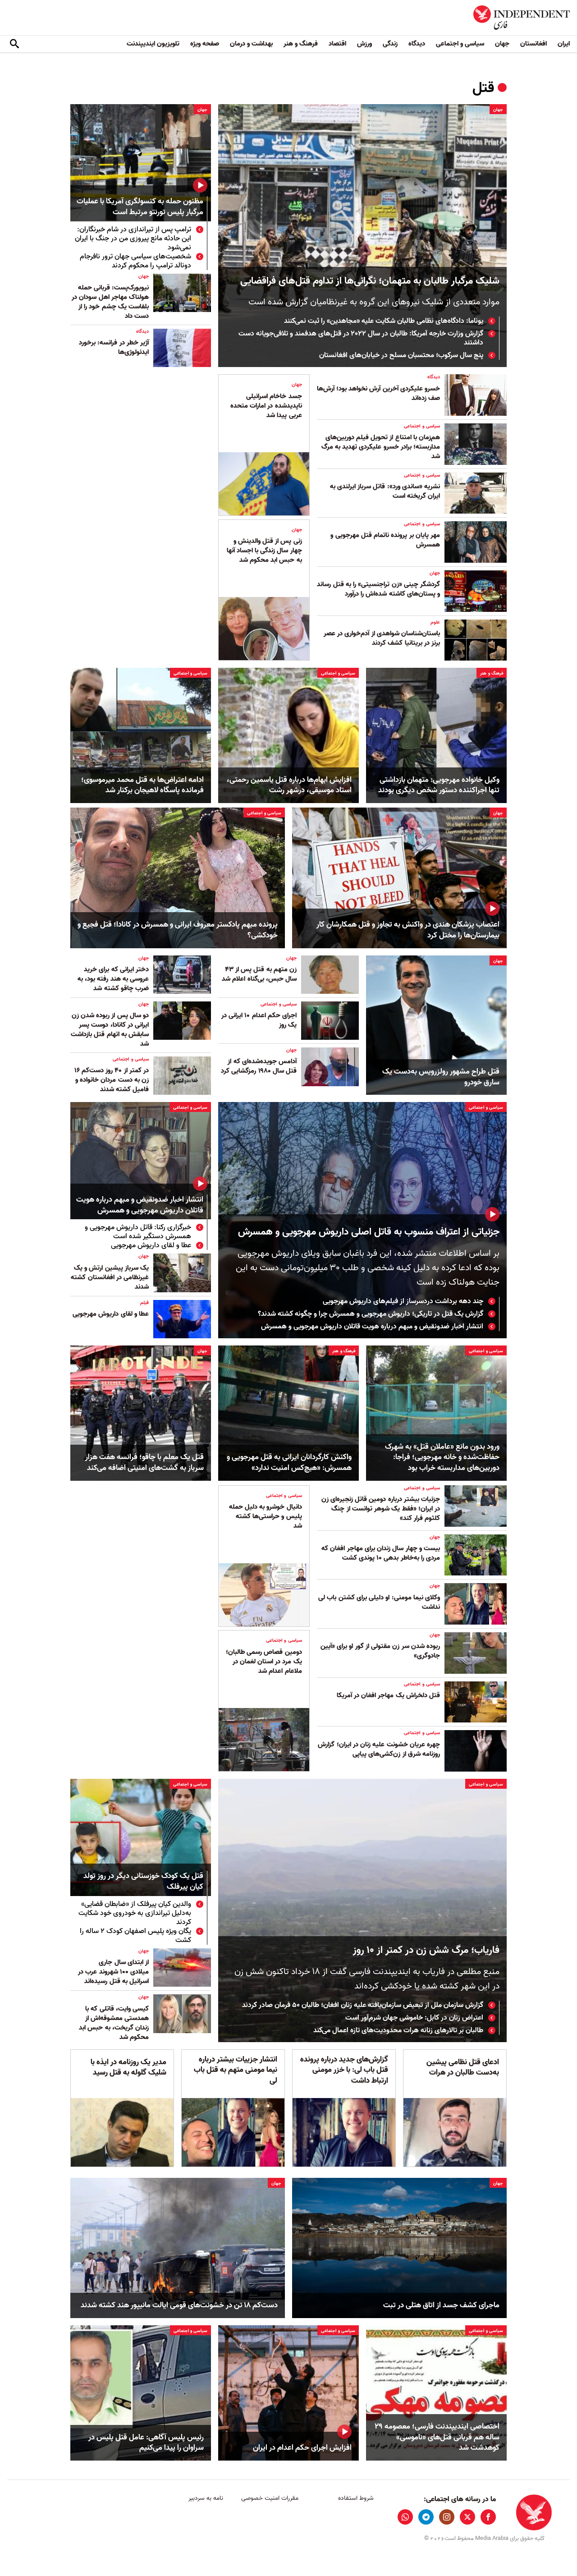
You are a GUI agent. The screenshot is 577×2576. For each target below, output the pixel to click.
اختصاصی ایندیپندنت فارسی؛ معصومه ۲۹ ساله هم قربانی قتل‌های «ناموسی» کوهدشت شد (437, 2437)
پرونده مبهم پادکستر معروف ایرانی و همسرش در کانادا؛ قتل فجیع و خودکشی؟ (178, 930)
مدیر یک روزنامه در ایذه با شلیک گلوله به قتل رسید (128, 2068)
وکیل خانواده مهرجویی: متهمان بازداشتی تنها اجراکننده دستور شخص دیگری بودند (439, 785)
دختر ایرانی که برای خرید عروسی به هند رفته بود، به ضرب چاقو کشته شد (113, 979)
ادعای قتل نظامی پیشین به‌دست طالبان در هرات (463, 2068)
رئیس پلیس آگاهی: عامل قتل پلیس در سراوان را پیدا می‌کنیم (146, 2443)
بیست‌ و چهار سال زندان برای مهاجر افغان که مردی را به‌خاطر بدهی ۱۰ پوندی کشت (381, 1553)
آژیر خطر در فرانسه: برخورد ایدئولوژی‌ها (114, 347)
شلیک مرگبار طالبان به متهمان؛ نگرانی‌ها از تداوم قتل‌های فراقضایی (370, 281)
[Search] (14, 44)
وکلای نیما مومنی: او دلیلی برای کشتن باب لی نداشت (379, 1602)
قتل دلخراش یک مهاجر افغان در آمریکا (388, 1695)
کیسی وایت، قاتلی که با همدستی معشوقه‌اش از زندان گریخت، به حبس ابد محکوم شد (114, 2023)
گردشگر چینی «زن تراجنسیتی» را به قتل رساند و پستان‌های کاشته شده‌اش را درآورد (378, 589)
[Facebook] (488, 2517)
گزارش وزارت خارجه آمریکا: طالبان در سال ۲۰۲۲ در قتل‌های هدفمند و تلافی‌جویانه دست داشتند (361, 338)
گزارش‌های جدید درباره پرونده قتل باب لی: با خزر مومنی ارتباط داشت (344, 2070)
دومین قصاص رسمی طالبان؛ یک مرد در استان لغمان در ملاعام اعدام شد (264, 1662)
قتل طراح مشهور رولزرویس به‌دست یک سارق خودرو (441, 1077)
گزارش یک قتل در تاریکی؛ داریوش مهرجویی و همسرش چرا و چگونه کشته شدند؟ (371, 1314)
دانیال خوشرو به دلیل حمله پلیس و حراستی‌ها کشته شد (266, 1516)
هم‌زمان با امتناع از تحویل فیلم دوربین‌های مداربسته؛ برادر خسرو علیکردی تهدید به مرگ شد (381, 447)
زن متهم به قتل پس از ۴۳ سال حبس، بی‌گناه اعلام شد (259, 974)
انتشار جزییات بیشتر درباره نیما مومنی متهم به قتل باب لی (236, 2070)
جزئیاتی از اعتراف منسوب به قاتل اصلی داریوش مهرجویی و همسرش (369, 1232)
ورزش (364, 44)
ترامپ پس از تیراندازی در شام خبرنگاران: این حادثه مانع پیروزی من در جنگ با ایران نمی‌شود (133, 239)
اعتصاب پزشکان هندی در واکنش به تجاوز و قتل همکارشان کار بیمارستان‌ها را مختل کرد (408, 930)
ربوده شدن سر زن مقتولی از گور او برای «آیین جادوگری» (380, 1651)
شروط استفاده (356, 2498)
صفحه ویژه (205, 44)
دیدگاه (417, 44)
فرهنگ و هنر (301, 44)
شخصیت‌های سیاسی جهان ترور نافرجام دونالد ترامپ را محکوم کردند (135, 261)
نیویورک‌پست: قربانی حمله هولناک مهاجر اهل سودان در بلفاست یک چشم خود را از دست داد (110, 302)
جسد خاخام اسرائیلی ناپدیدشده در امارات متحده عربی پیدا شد (266, 406)
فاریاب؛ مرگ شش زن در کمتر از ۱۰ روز (426, 1950)
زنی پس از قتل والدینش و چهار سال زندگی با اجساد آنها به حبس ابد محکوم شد (264, 551)
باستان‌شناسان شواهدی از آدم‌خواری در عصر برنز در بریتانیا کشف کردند (382, 638)
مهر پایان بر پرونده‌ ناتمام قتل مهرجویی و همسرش (385, 540)
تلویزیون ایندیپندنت (153, 44)
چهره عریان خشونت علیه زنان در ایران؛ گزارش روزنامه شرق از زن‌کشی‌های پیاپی (379, 1749)
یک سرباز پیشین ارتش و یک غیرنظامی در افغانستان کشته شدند (110, 1277)
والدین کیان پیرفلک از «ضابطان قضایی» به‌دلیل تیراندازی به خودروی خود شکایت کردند (135, 1913)
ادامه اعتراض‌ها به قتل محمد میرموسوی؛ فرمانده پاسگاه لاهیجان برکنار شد (142, 785)
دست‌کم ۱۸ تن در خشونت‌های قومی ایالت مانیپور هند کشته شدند (179, 2305)
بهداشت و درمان (251, 44)
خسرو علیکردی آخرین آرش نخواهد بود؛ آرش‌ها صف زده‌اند (378, 393)
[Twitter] (467, 2517)
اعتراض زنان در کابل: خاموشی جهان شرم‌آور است (414, 2018)
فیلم (144, 1303)
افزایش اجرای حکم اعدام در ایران (302, 2448)
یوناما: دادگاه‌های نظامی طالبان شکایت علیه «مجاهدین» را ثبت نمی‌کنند (384, 321)
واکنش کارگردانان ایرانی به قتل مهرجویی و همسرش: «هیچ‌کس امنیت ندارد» (289, 1463)
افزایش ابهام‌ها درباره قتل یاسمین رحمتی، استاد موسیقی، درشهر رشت (289, 785)
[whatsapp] (405, 2517)
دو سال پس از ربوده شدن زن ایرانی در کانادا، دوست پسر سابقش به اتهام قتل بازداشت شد (110, 1030)
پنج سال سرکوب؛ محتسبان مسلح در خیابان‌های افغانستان (401, 355)
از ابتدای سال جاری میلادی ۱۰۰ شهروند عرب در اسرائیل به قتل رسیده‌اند (113, 1972)
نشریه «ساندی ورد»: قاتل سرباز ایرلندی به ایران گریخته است (385, 491)
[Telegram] (426, 2517)
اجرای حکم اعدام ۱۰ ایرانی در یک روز (259, 1020)
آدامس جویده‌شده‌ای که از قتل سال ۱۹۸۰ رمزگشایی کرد (259, 1066)
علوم (435, 622)
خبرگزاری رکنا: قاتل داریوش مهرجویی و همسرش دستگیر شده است (138, 1232)
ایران (564, 44)
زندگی (390, 44)
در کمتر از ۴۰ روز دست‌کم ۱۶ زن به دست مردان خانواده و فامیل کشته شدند (112, 1080)
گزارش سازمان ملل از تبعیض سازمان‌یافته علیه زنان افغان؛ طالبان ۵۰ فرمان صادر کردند (363, 2005)
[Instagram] (447, 2517)
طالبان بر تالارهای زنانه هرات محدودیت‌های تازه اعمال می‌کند (398, 2030)
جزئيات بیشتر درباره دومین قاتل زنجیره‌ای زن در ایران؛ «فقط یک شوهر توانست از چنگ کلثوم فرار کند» (381, 1509)
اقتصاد (337, 44)
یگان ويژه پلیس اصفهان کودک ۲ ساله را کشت (135, 1936)
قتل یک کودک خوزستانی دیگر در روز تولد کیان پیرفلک (143, 1882)
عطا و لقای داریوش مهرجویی (151, 1245)
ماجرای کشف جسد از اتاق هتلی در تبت (441, 2305)
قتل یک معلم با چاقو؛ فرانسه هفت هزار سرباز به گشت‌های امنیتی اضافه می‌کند (144, 1463)
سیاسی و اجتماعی (460, 44)
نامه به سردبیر (206, 2498)
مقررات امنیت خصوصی (270, 2498)
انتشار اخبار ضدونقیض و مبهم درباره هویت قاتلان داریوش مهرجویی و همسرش (372, 1327)
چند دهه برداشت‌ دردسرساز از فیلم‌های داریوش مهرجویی (403, 1301)
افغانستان (533, 44)
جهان (502, 44)
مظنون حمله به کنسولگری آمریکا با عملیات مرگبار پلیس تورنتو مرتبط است (140, 207)
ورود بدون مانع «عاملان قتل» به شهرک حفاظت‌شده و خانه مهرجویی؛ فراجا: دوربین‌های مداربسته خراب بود (442, 1458)
